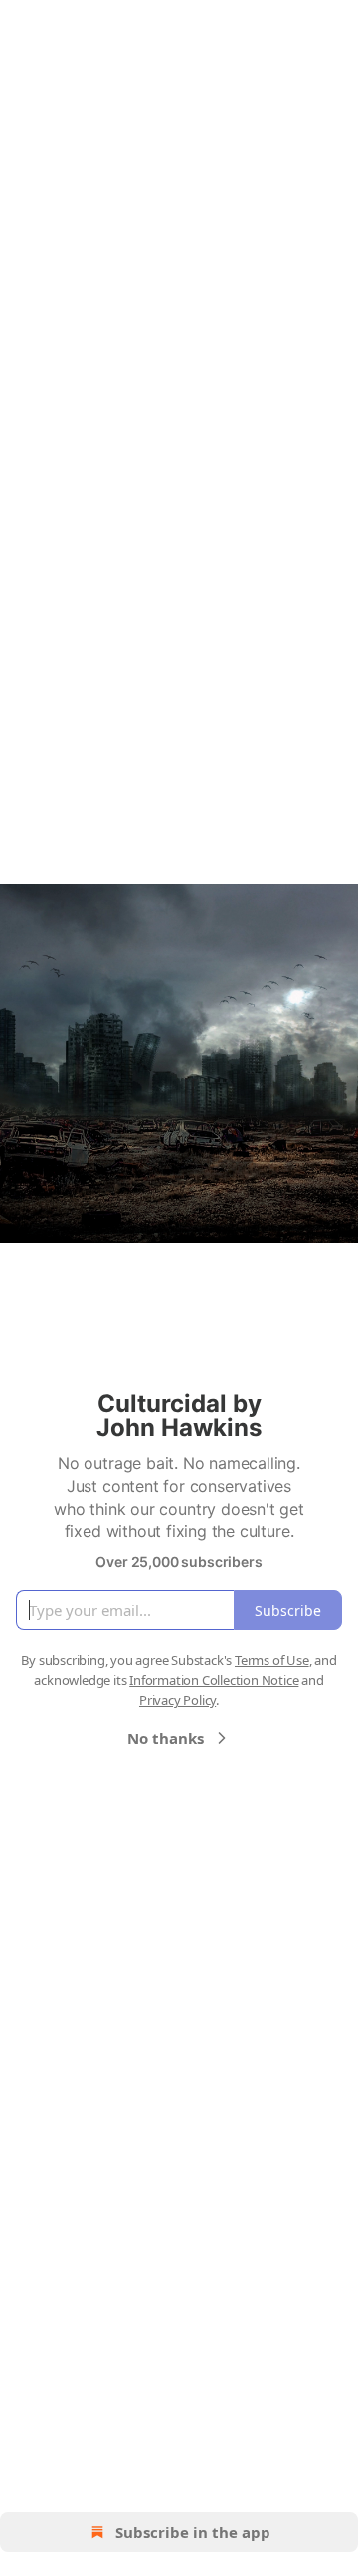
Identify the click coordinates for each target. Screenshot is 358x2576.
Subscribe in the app (193, 2532)
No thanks (166, 1738)
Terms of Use (272, 1660)
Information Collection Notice (214, 1680)
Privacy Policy (178, 1700)
